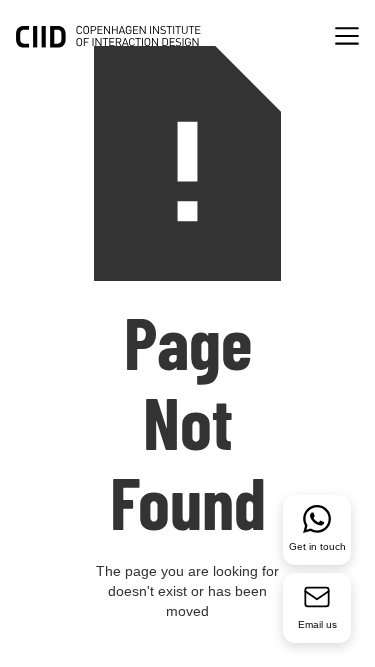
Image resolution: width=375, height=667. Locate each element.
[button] (347, 38)
